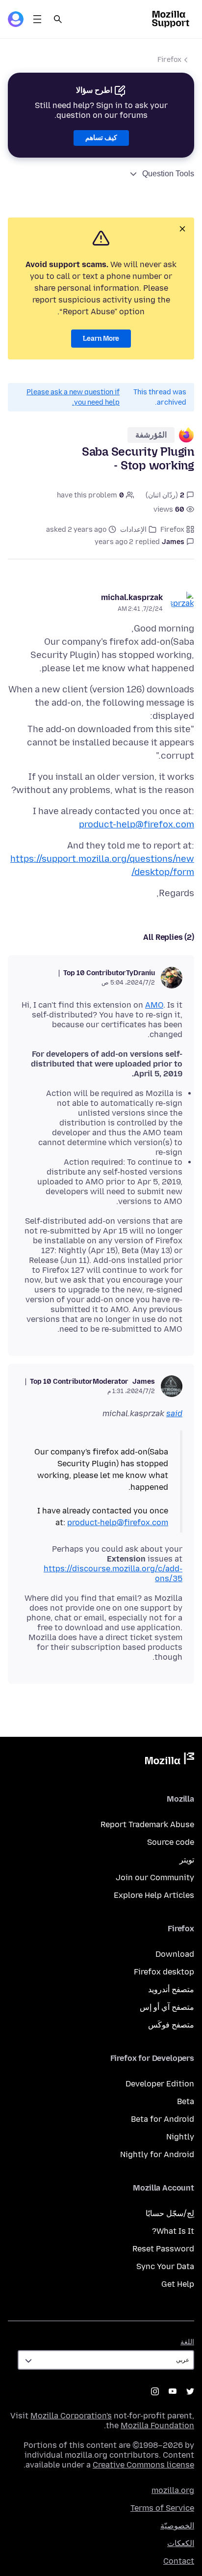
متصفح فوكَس (171, 2025)
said (174, 1413)
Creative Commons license (143, 2465)
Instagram (155, 2391)
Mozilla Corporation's (71, 2416)
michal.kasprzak (132, 597)
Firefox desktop (164, 1972)
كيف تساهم (101, 138)
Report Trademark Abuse (147, 1824)
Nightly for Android (157, 2154)
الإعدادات (133, 530)
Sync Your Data (165, 2266)
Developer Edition (160, 2084)
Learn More (101, 339)
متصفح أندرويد (171, 1989)
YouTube (173, 2391)
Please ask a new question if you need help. (73, 397)
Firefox (169, 60)
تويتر (187, 1860)
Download (175, 1954)
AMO (154, 1005)
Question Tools (168, 174)
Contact (179, 2561)
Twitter (190, 2391)
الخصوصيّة (177, 2526)
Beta (186, 2101)
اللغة (187, 2342)
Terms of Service (162, 2508)
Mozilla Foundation (157, 2425)
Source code (171, 1842)
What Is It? (173, 2231)
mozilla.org (173, 2490)
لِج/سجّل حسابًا (170, 2213)
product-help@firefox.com (137, 824)
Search (58, 19)
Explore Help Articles (154, 1895)
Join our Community (155, 1877)
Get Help (178, 2284)
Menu (37, 19)
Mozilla (170, 1760)
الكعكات (181, 2543)
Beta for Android (163, 2119)
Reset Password (163, 2249)
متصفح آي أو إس (167, 2007)
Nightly (180, 2137)
